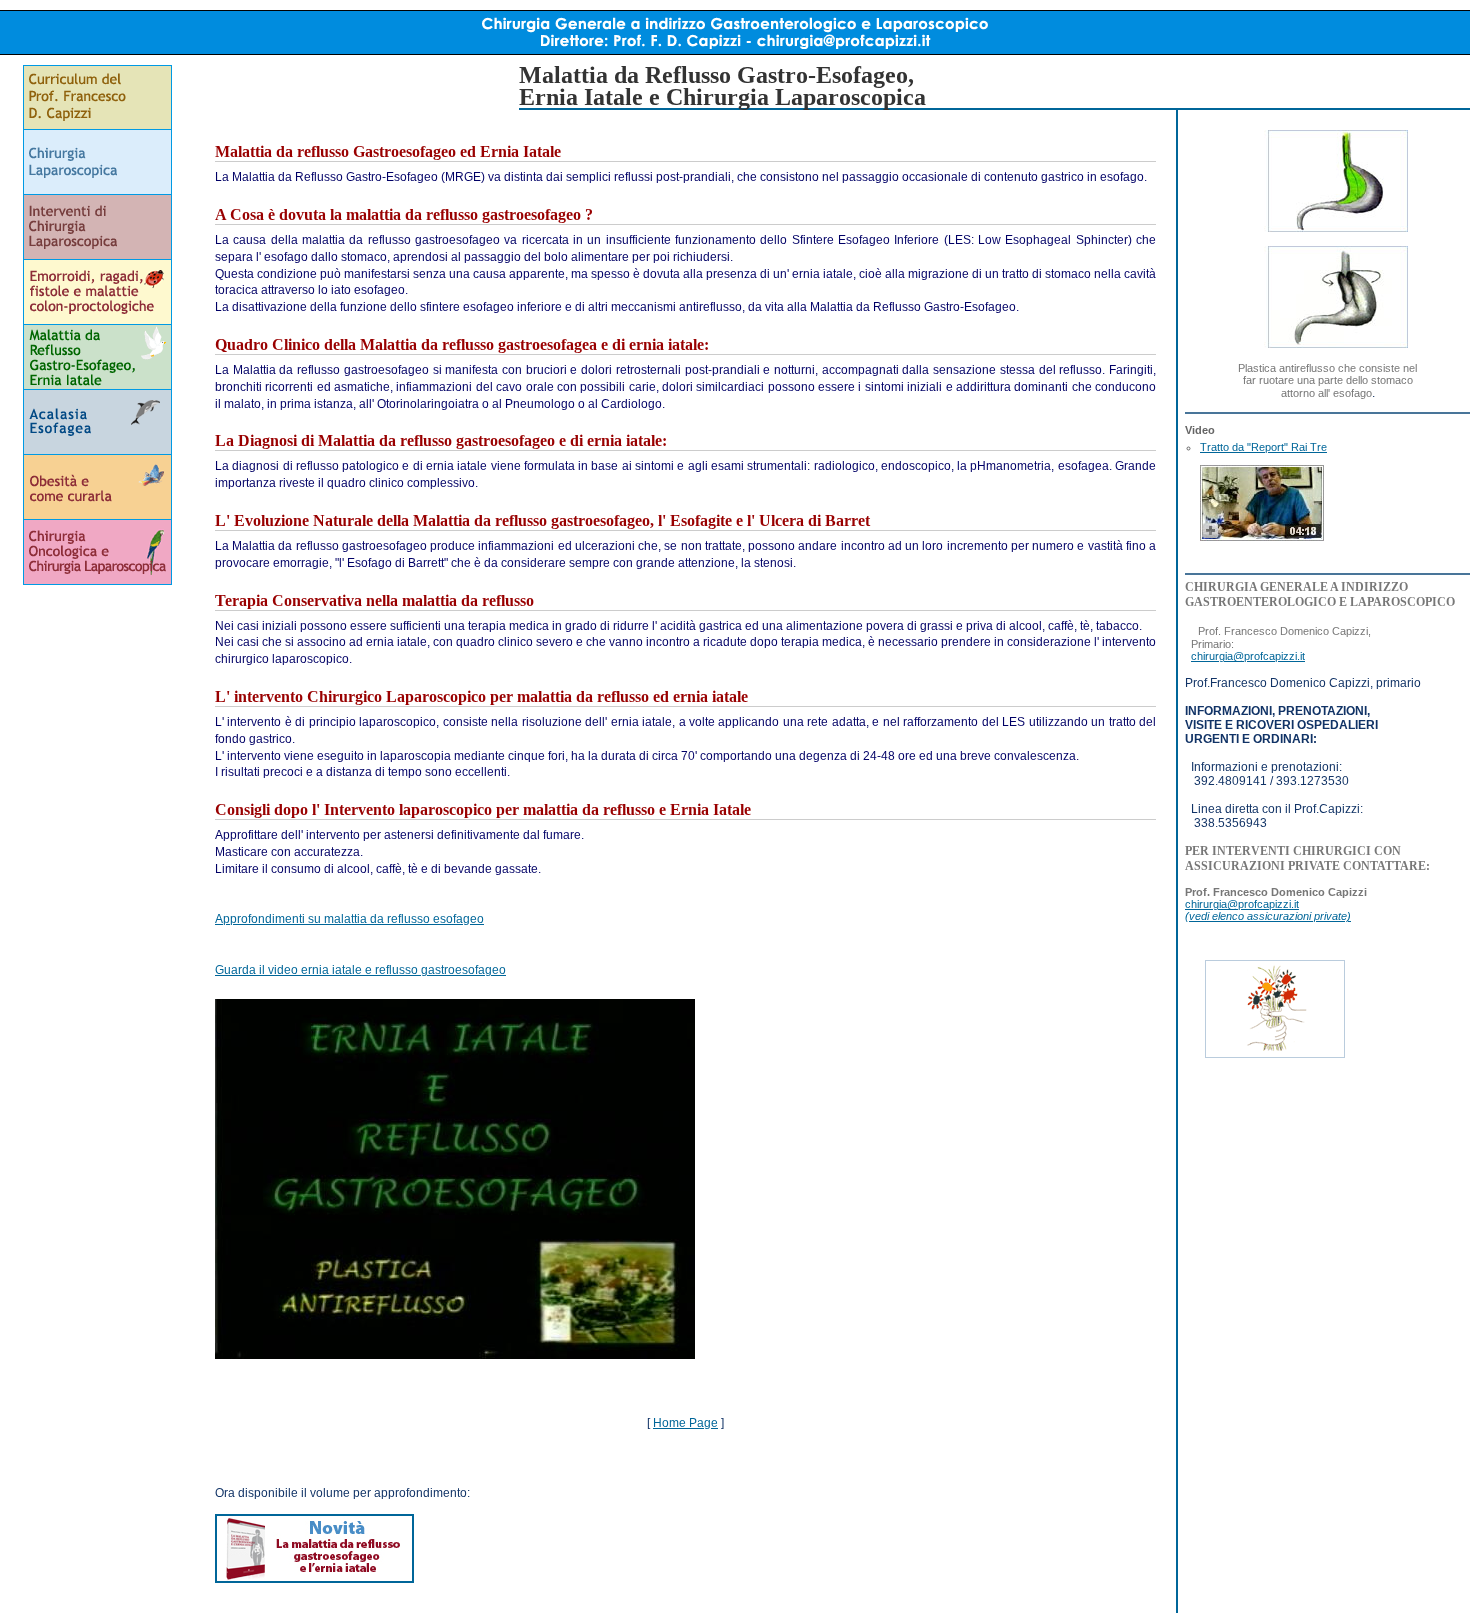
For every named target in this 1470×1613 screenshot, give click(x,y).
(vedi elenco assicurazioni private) (1268, 916)
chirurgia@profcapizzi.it (1248, 656)
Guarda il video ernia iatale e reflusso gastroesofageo (360, 970)
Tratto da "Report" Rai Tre (1263, 447)
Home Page (685, 1423)
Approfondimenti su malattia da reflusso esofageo (349, 919)
